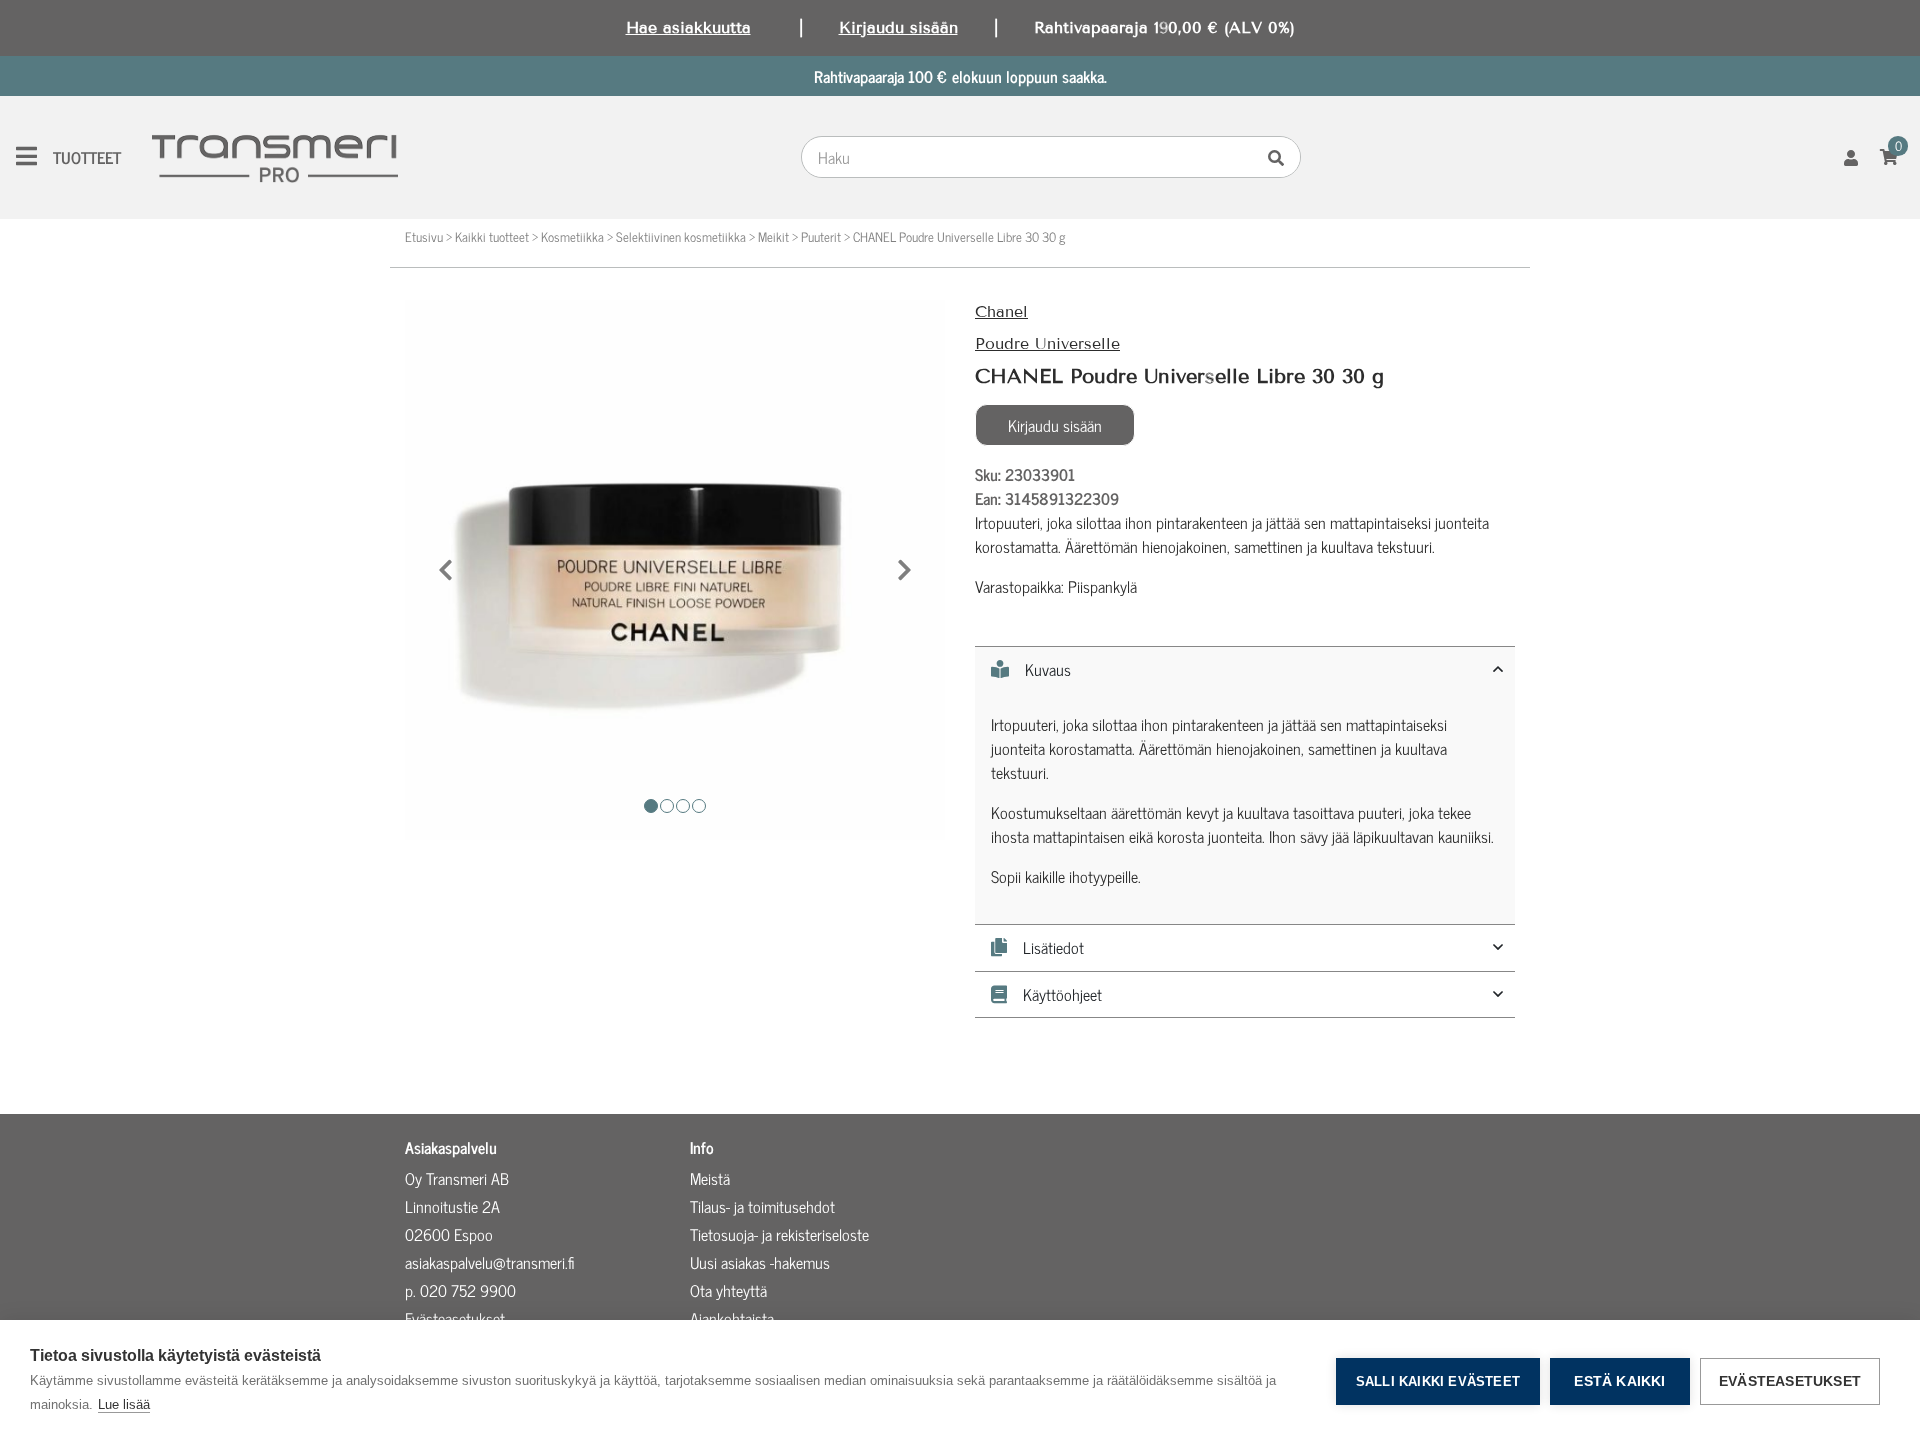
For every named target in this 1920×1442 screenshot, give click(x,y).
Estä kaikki (1619, 1381)
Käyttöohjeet (1062, 995)
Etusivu (424, 236)
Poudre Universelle (1047, 343)
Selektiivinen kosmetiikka (681, 236)
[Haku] (1281, 157)
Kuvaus (1048, 670)
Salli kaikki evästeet (1438, 1381)
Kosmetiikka (572, 236)
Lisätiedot (1053, 948)
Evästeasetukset (1790, 1381)
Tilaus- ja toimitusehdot (762, 1206)
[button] (445, 570)
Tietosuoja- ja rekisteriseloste (779, 1234)
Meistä (710, 1178)
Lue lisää (124, 1404)
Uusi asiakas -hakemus (760, 1262)
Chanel (1001, 311)
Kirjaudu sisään (898, 27)
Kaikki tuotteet (492, 236)
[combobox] (1032, 157)
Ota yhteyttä (728, 1290)
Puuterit (821, 236)
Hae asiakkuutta (688, 27)
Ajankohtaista (732, 1318)
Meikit (773, 236)
